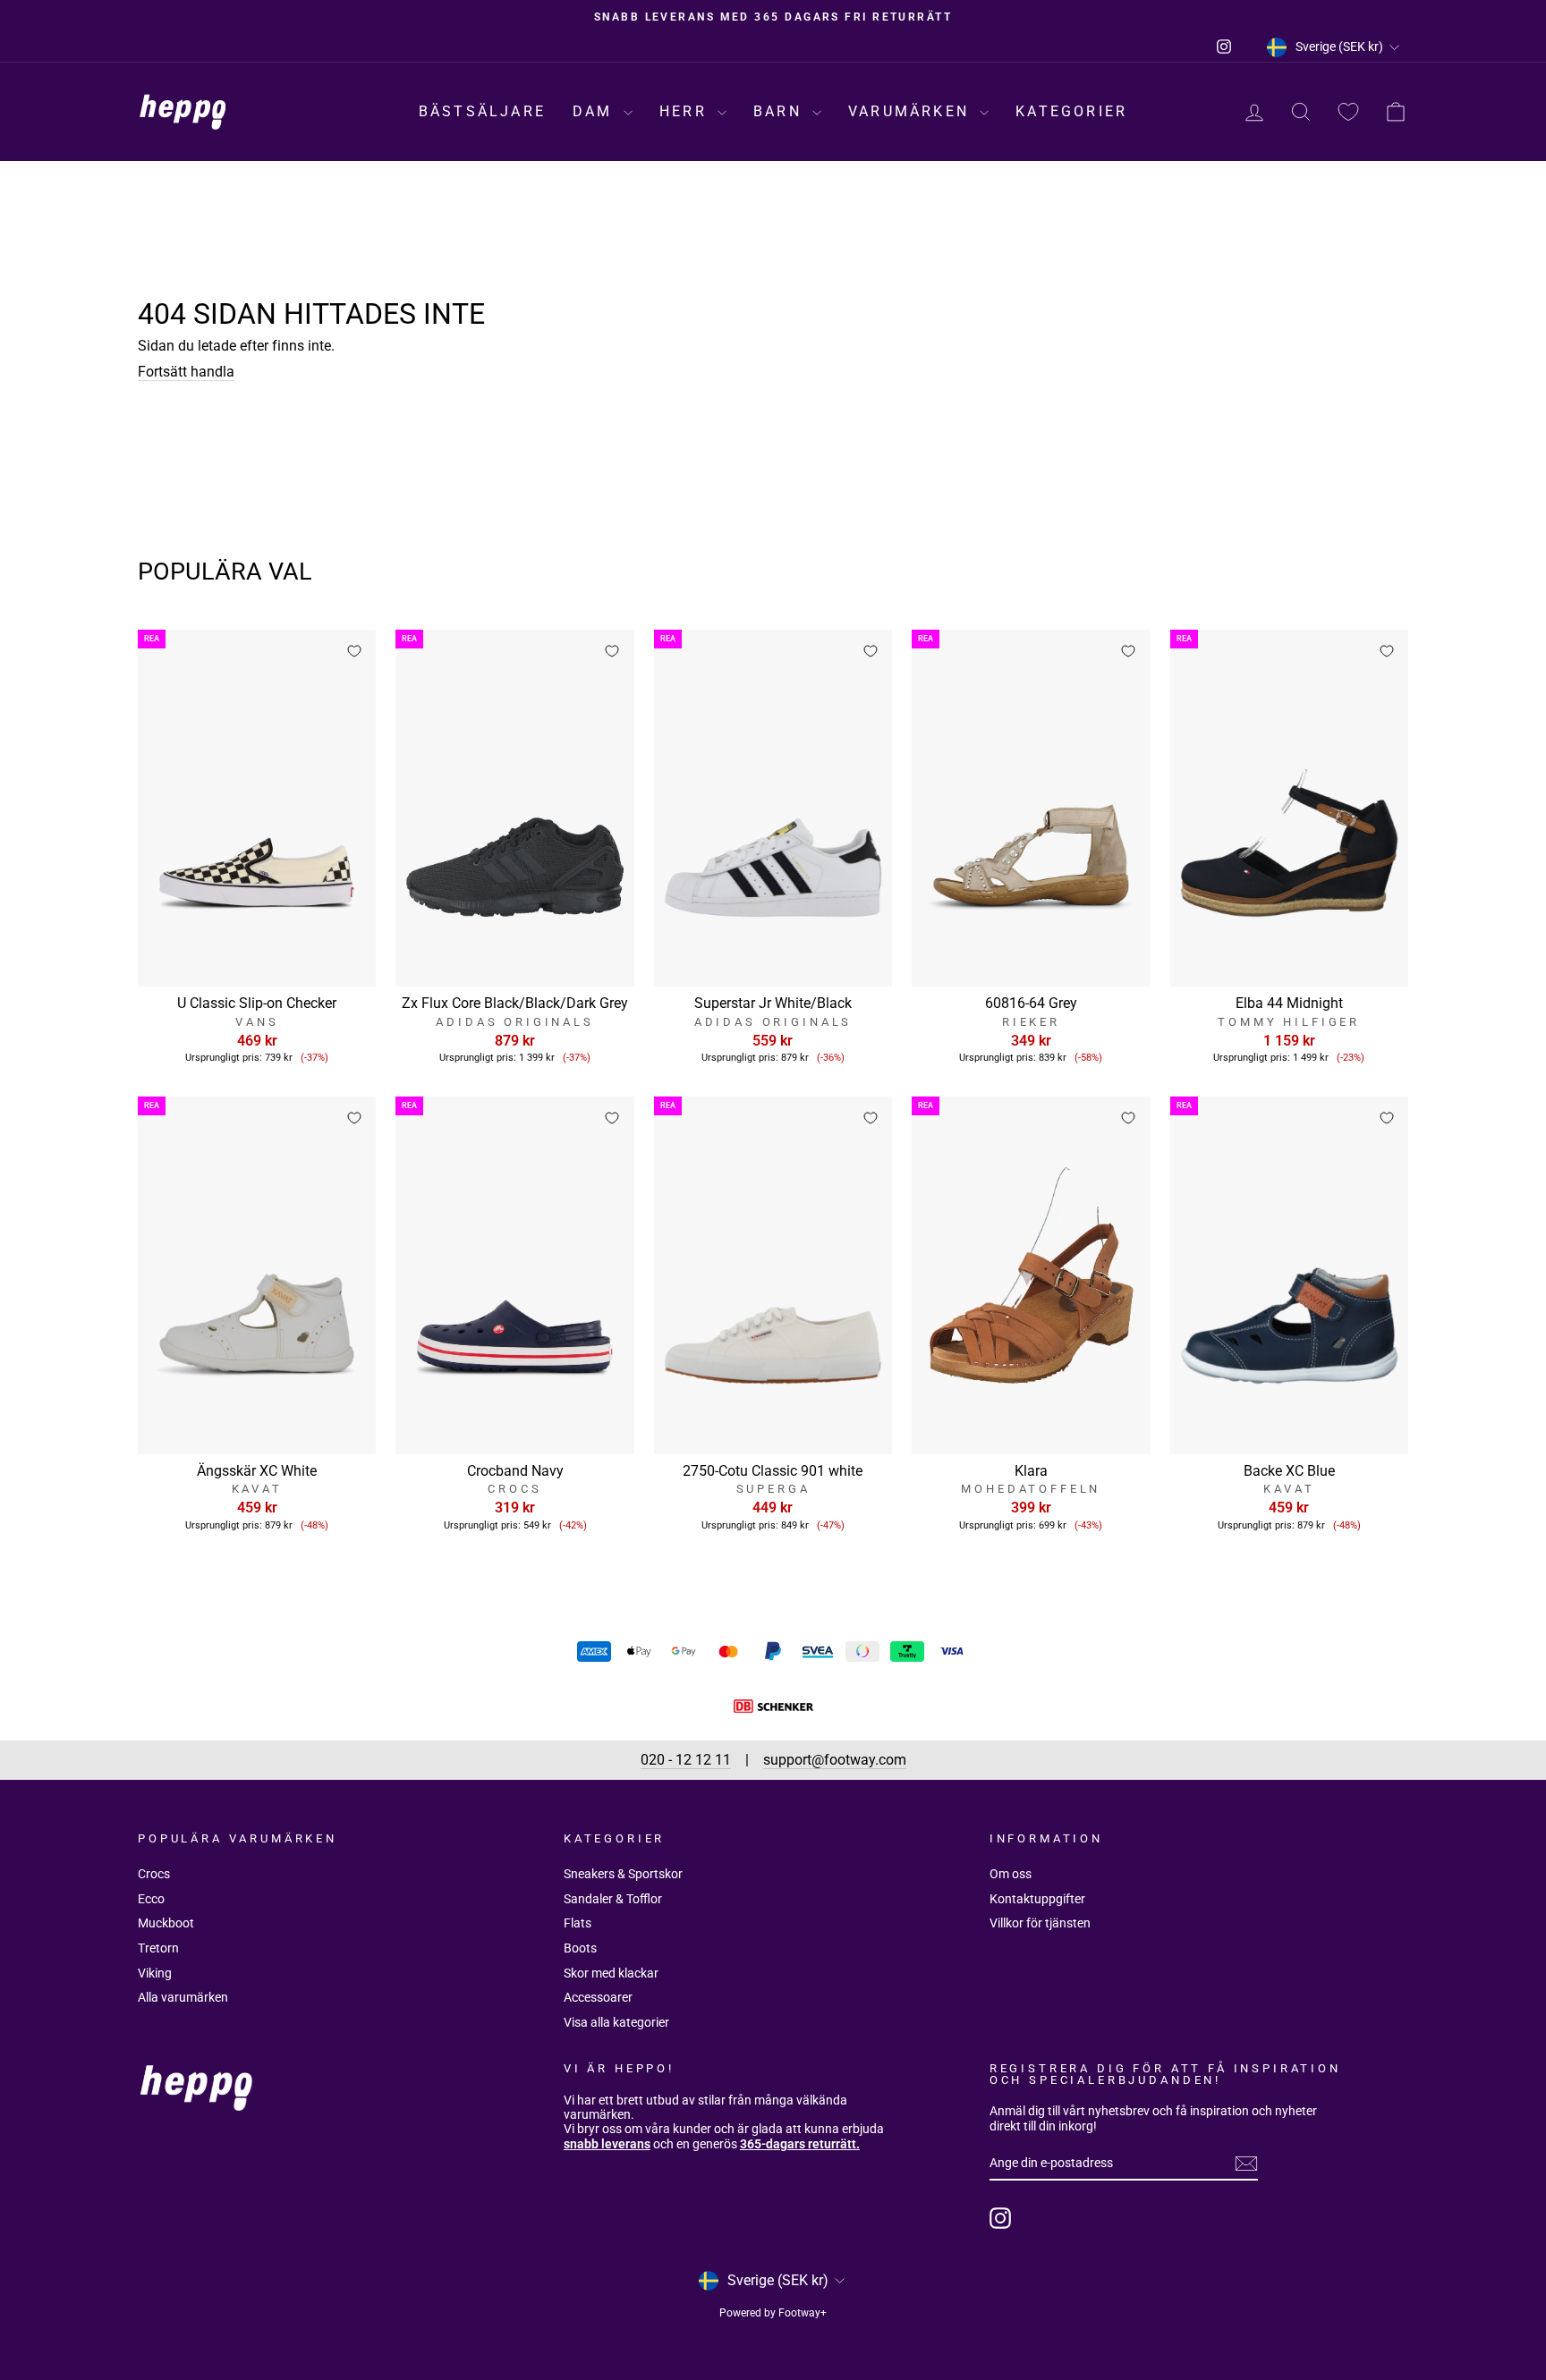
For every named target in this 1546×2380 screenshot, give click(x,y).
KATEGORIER (1071, 111)
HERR (686, 111)
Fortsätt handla (186, 372)
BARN (781, 111)
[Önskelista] (1348, 112)
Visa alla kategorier (616, 2022)
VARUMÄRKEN (912, 111)
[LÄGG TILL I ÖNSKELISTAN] (354, 651)
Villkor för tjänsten (1040, 1923)
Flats (578, 1923)
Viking (155, 1973)
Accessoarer (598, 1997)
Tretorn (158, 1948)
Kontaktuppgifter (1037, 1899)
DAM (596, 111)
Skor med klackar (611, 1973)
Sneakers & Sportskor (623, 1874)
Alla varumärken (183, 1997)
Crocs (154, 1874)
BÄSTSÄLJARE (482, 111)
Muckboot (166, 1923)
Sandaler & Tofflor (613, 1899)
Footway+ (803, 2313)
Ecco (151, 1899)
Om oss (1011, 1874)
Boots (580, 1948)
